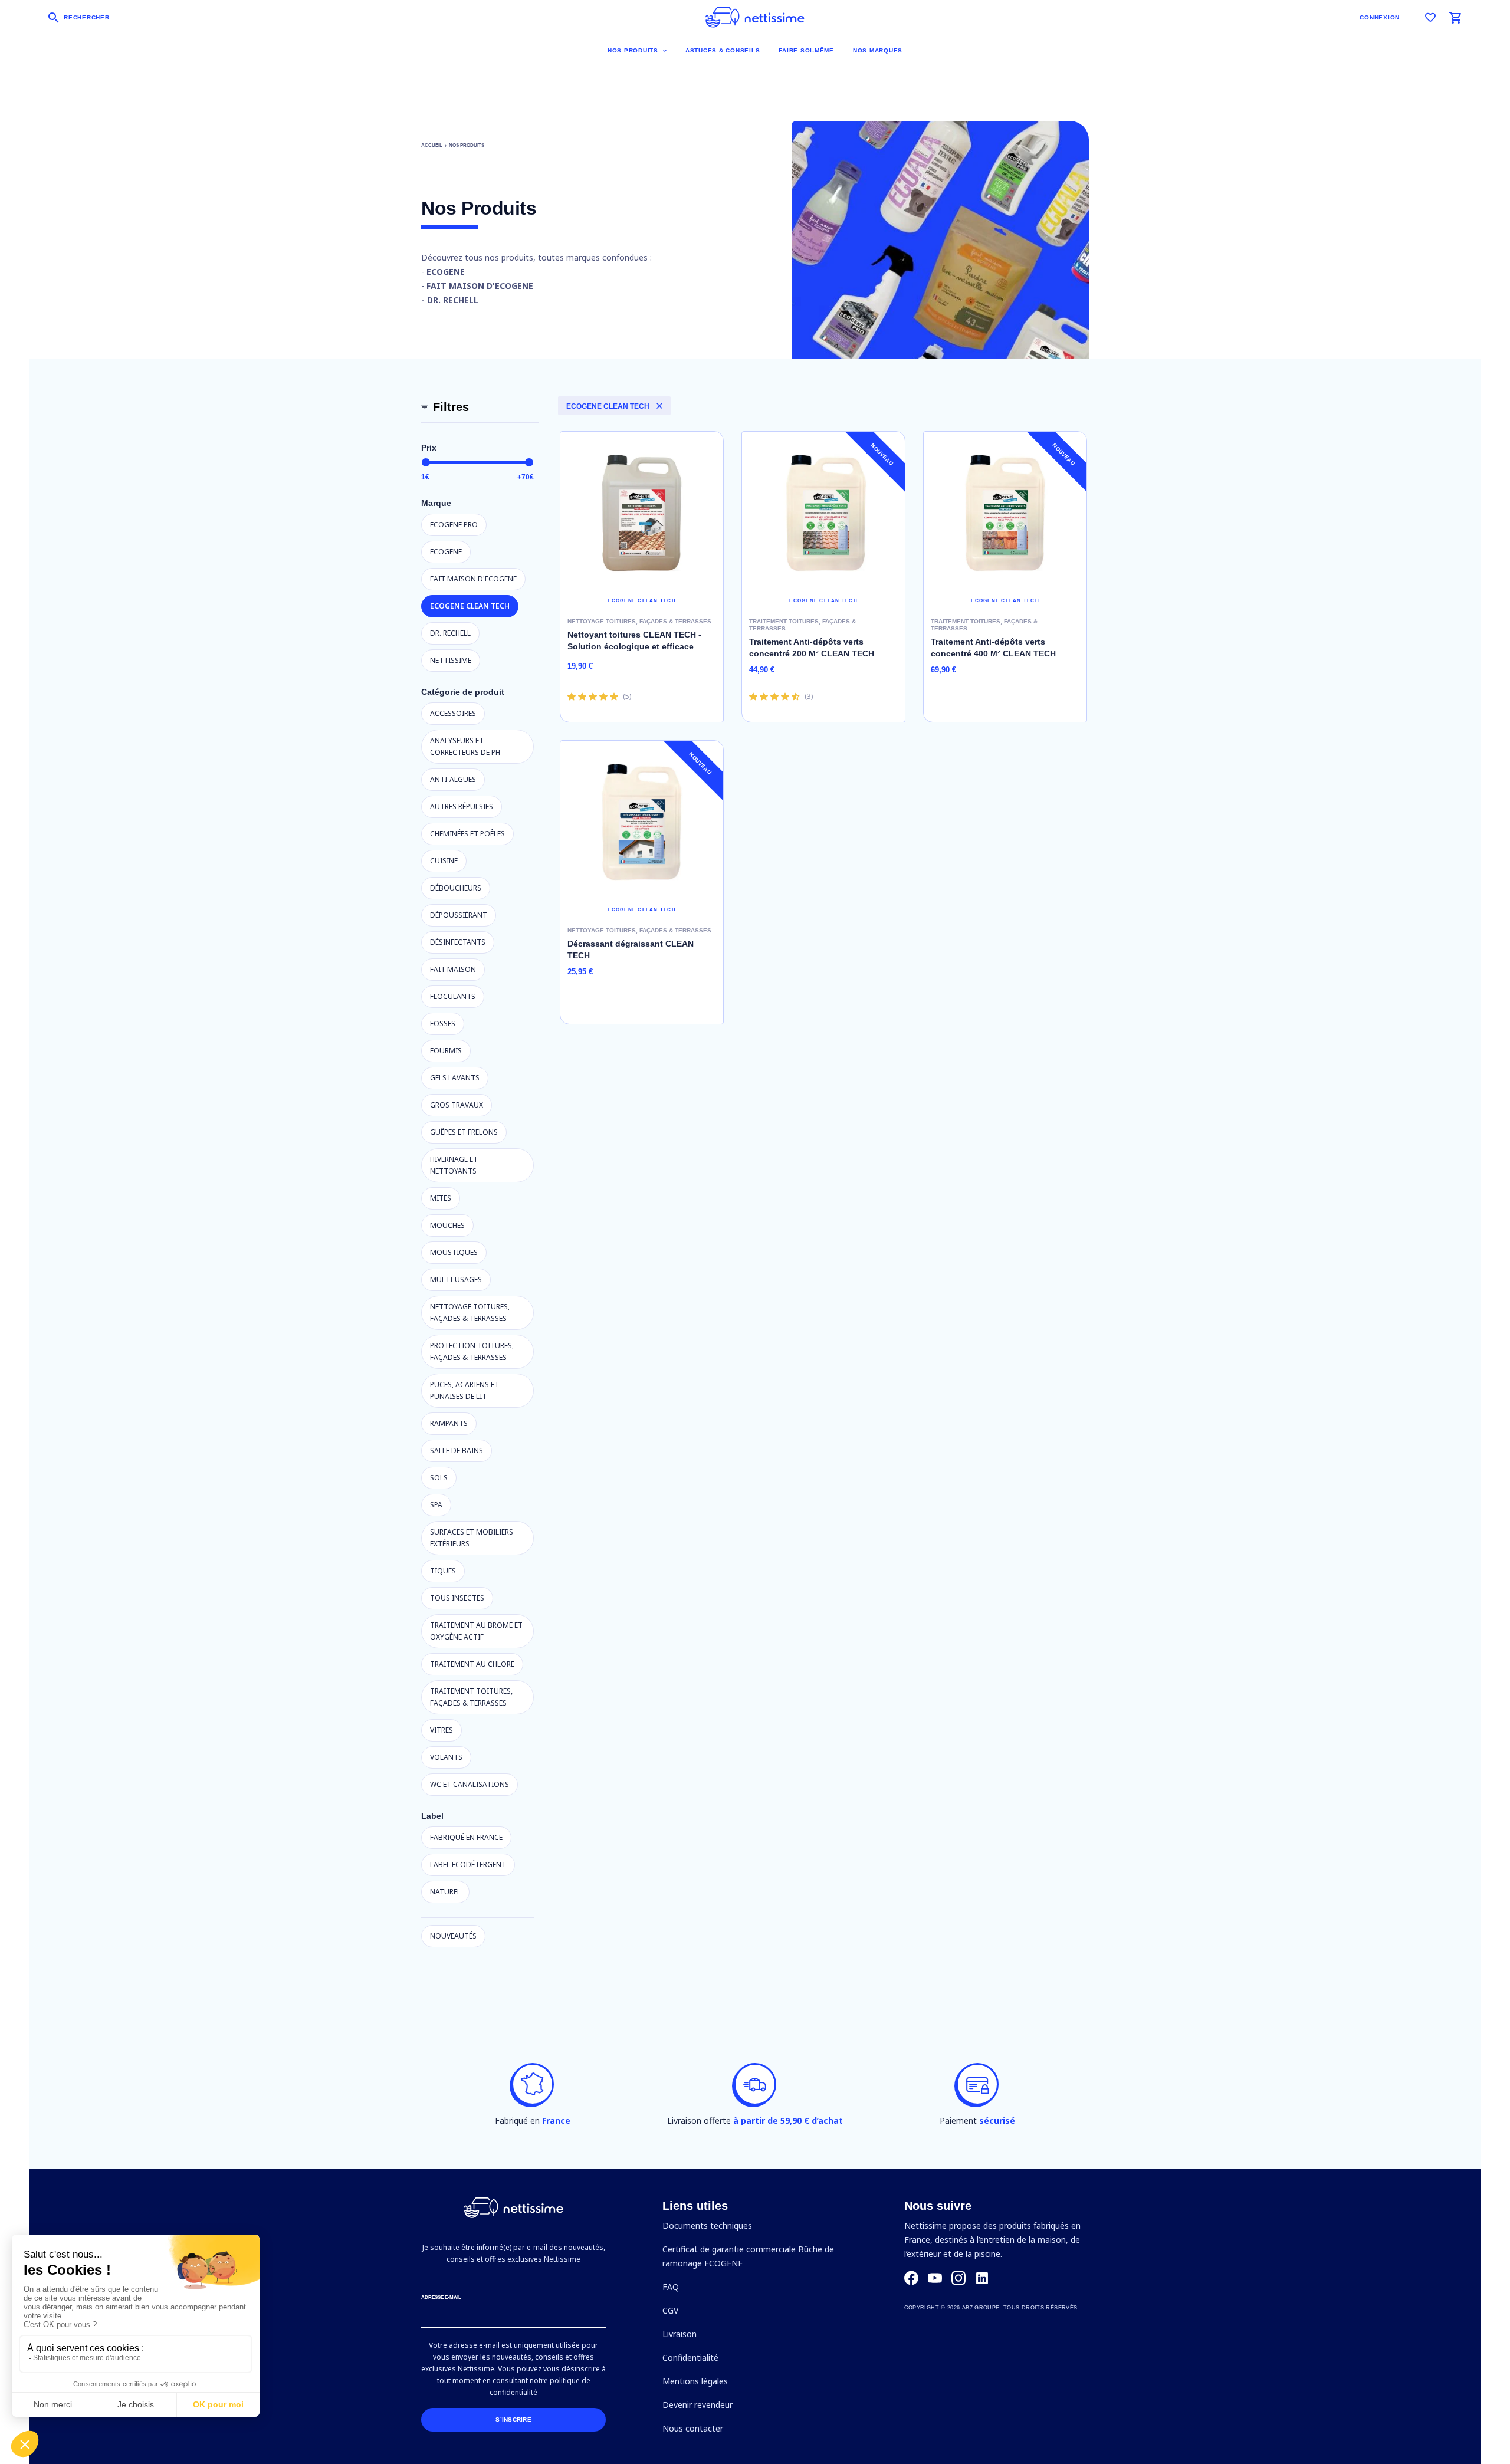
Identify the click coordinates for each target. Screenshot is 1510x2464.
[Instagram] (958, 2278)
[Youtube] (935, 2278)
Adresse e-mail (441, 2297)
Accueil (432, 145)
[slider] (426, 462)
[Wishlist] (1430, 18)
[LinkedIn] (982, 2278)
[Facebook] (911, 2278)
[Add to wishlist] (700, 571)
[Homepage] (755, 17)
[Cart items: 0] (1455, 18)
